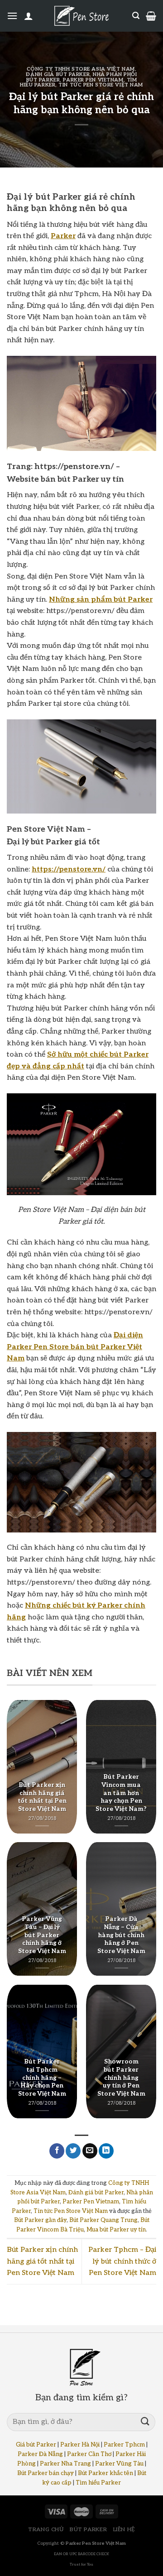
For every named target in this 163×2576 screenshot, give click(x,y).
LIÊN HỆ (124, 2530)
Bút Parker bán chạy (46, 2473)
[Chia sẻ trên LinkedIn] (106, 2151)
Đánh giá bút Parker (58, 74)
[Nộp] (145, 2422)
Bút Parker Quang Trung (103, 2220)
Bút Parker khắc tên (105, 2473)
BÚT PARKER (88, 2530)
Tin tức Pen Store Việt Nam (101, 85)
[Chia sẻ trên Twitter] (73, 2151)
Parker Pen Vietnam (93, 80)
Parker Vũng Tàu (119, 2464)
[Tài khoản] (29, 16)
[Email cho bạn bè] (90, 2151)
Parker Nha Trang (65, 2464)
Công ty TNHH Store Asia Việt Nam (81, 69)
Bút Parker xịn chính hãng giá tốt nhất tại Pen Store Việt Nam (42, 2261)
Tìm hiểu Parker (98, 2483)
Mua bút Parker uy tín (116, 2230)
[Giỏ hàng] (151, 16)
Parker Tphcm (124, 2445)
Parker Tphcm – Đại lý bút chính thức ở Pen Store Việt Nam (122, 2261)
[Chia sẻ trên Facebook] (57, 2151)
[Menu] (12, 16)
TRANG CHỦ (46, 2530)
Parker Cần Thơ (89, 2454)
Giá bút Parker (36, 2445)
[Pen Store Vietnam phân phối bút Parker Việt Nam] (81, 16)
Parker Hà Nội (80, 2445)
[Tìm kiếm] (136, 16)
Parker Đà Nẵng (40, 2454)
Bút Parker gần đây (40, 2220)
